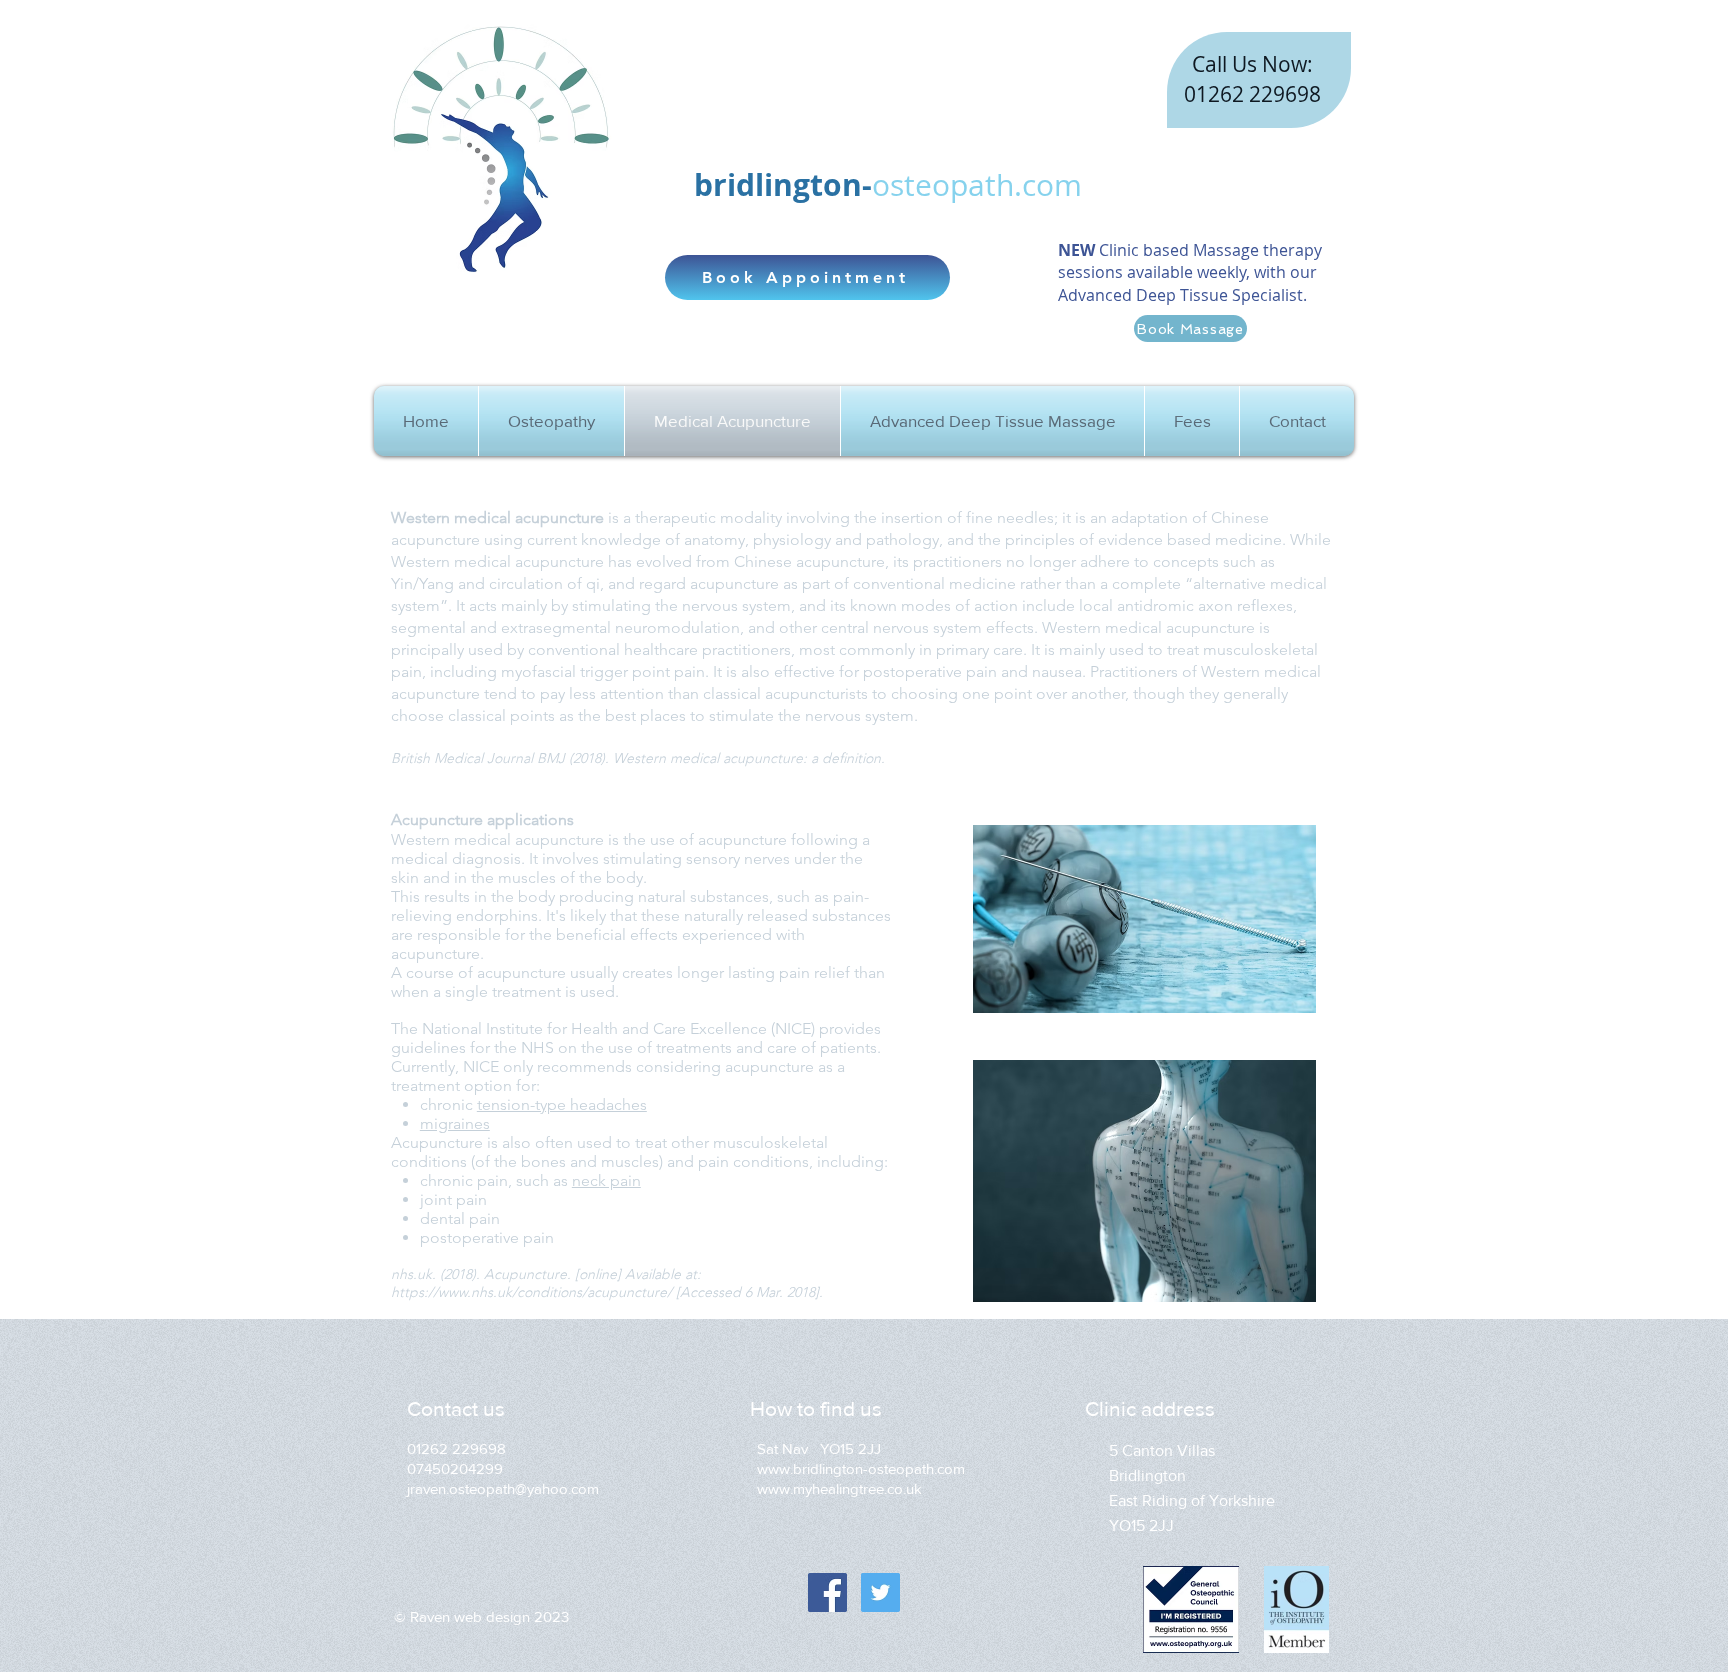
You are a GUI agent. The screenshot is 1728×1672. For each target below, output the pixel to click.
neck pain (606, 1180)
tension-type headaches (562, 1104)
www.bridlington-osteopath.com (861, 1468)
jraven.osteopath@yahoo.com (503, 1488)
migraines (455, 1123)
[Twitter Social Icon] (880, 1592)
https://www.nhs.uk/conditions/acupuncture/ (531, 1292)
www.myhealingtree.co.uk (839, 1488)
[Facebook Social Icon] (827, 1592)
